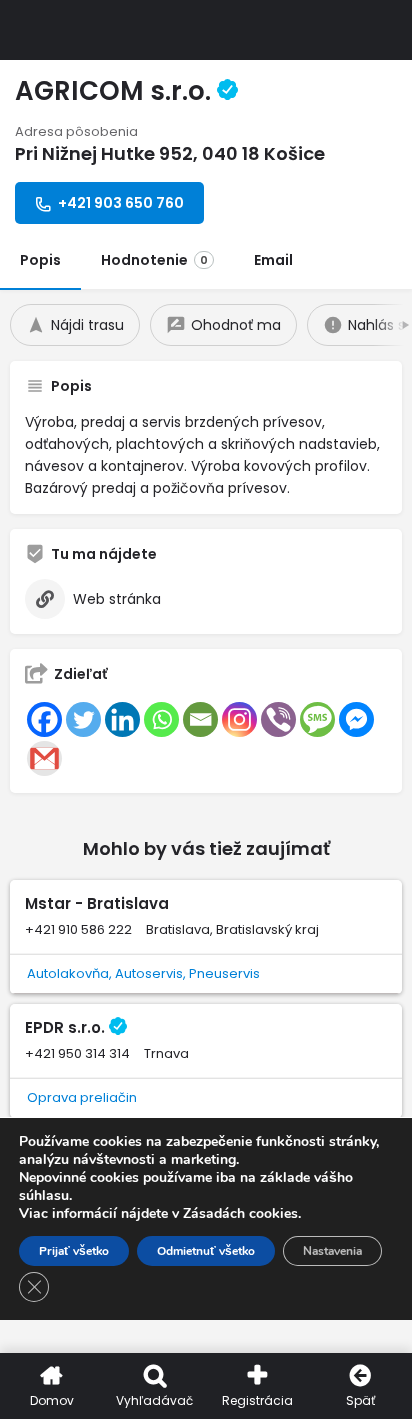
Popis (40, 260)
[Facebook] (44, 719)
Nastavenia (332, 1251)
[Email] (200, 719)
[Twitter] (83, 719)
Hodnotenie (154, 260)
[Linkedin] (122, 719)
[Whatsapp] (161, 719)
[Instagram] (239, 719)
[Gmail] (44, 758)
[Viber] (278, 719)
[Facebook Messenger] (356, 719)
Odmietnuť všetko (206, 1251)
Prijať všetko (74, 1251)
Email (273, 260)
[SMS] (317, 719)
